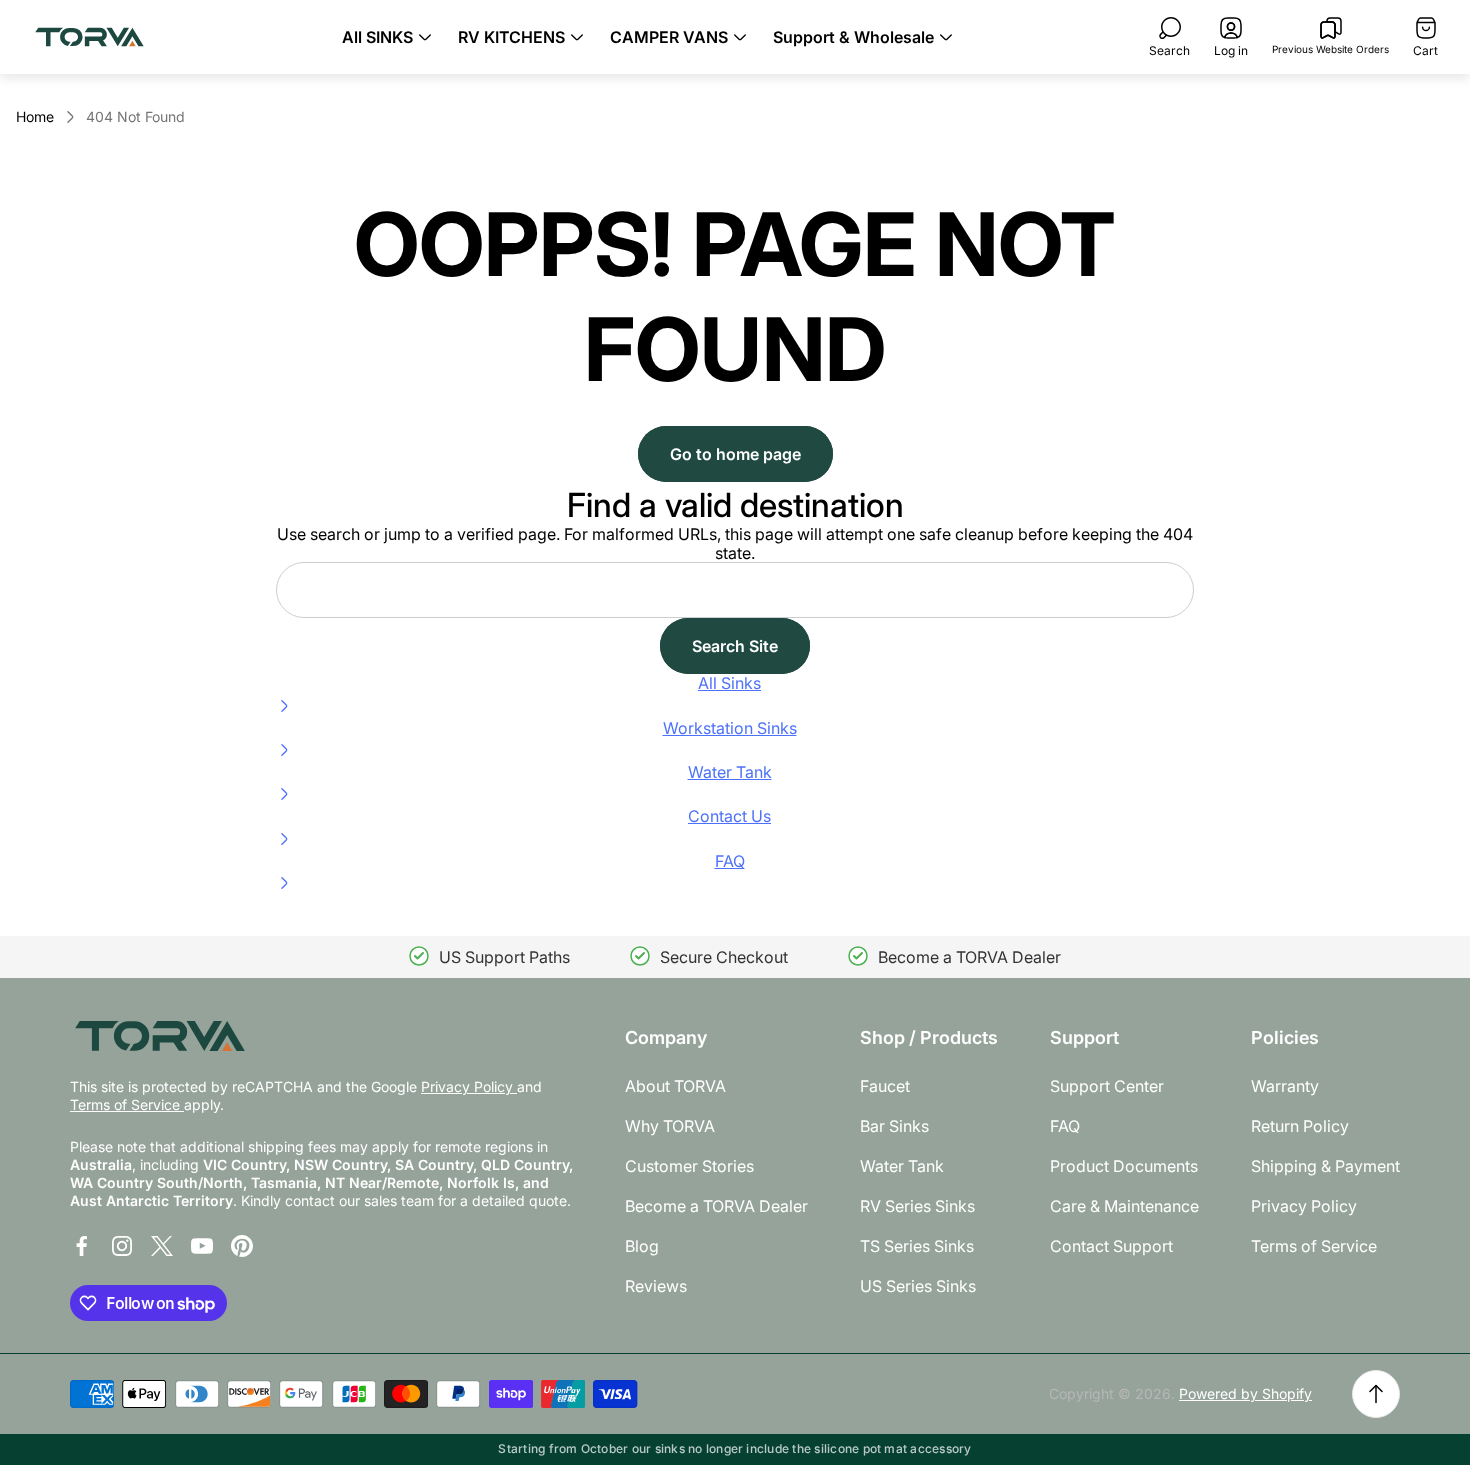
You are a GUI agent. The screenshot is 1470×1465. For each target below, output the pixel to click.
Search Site (735, 646)
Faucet (885, 1086)
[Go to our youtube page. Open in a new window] (202, 1246)
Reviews (656, 1286)
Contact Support (1111, 1246)
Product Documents (1124, 1166)
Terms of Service (127, 1104)
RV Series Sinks (917, 1206)
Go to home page (735, 454)
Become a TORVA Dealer (716, 1206)
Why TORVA (670, 1126)
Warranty (1285, 1086)
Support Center (1107, 1086)
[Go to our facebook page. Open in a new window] (82, 1246)
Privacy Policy (469, 1086)
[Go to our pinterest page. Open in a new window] (242, 1246)
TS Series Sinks (917, 1246)
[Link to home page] (160, 1035)
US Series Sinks (918, 1286)
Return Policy (1300, 1126)
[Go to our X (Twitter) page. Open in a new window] (162, 1246)
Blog (642, 1246)
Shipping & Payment (1325, 1166)
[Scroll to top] (1376, 1394)
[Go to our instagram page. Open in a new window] (122, 1246)
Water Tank (902, 1166)
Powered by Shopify (1245, 1393)
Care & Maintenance (1124, 1206)
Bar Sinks (894, 1126)
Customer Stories (689, 1166)
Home (35, 116)
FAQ (1065, 1126)
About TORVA (675, 1086)
